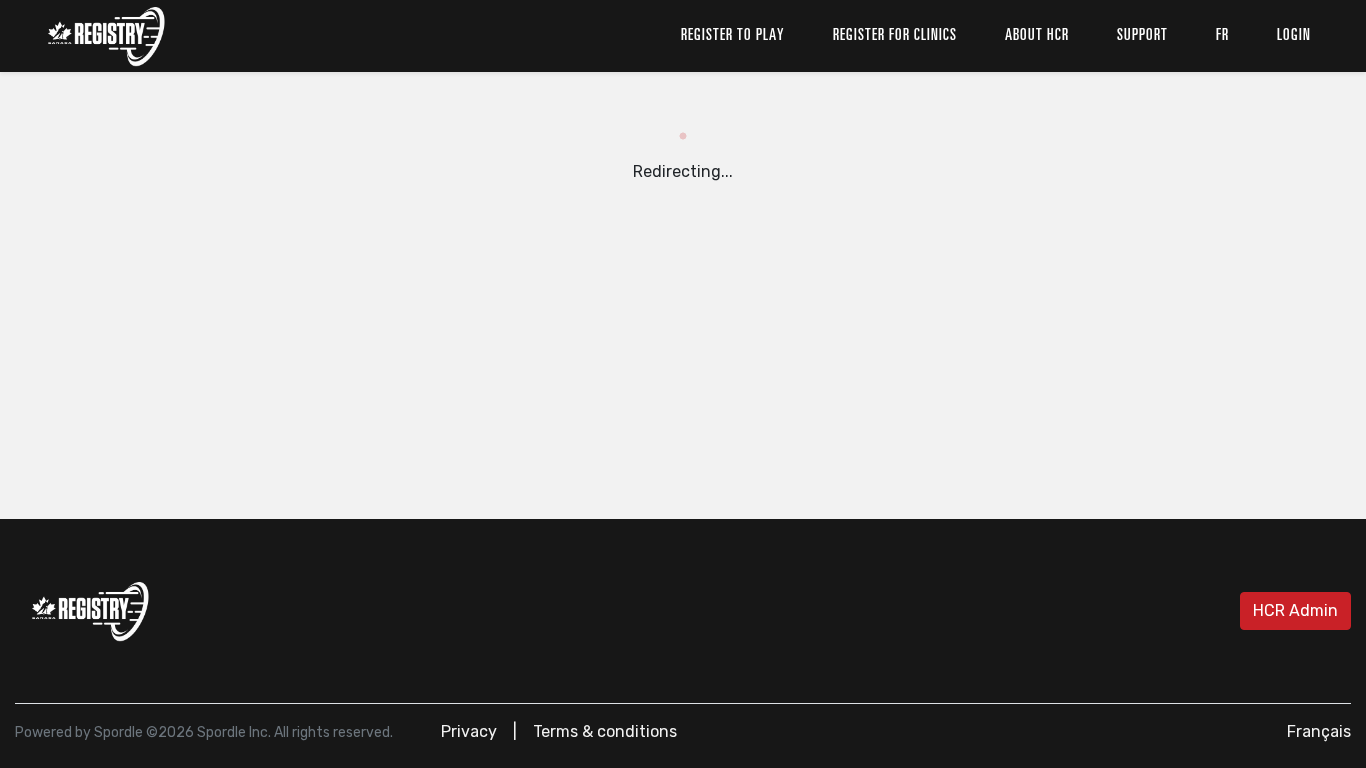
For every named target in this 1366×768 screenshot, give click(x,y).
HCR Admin (1295, 610)
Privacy (469, 731)
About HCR (1037, 36)
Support (1142, 36)
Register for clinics (895, 36)
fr (1222, 36)
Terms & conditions (605, 731)
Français (1319, 731)
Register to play (733, 36)
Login (1294, 36)
